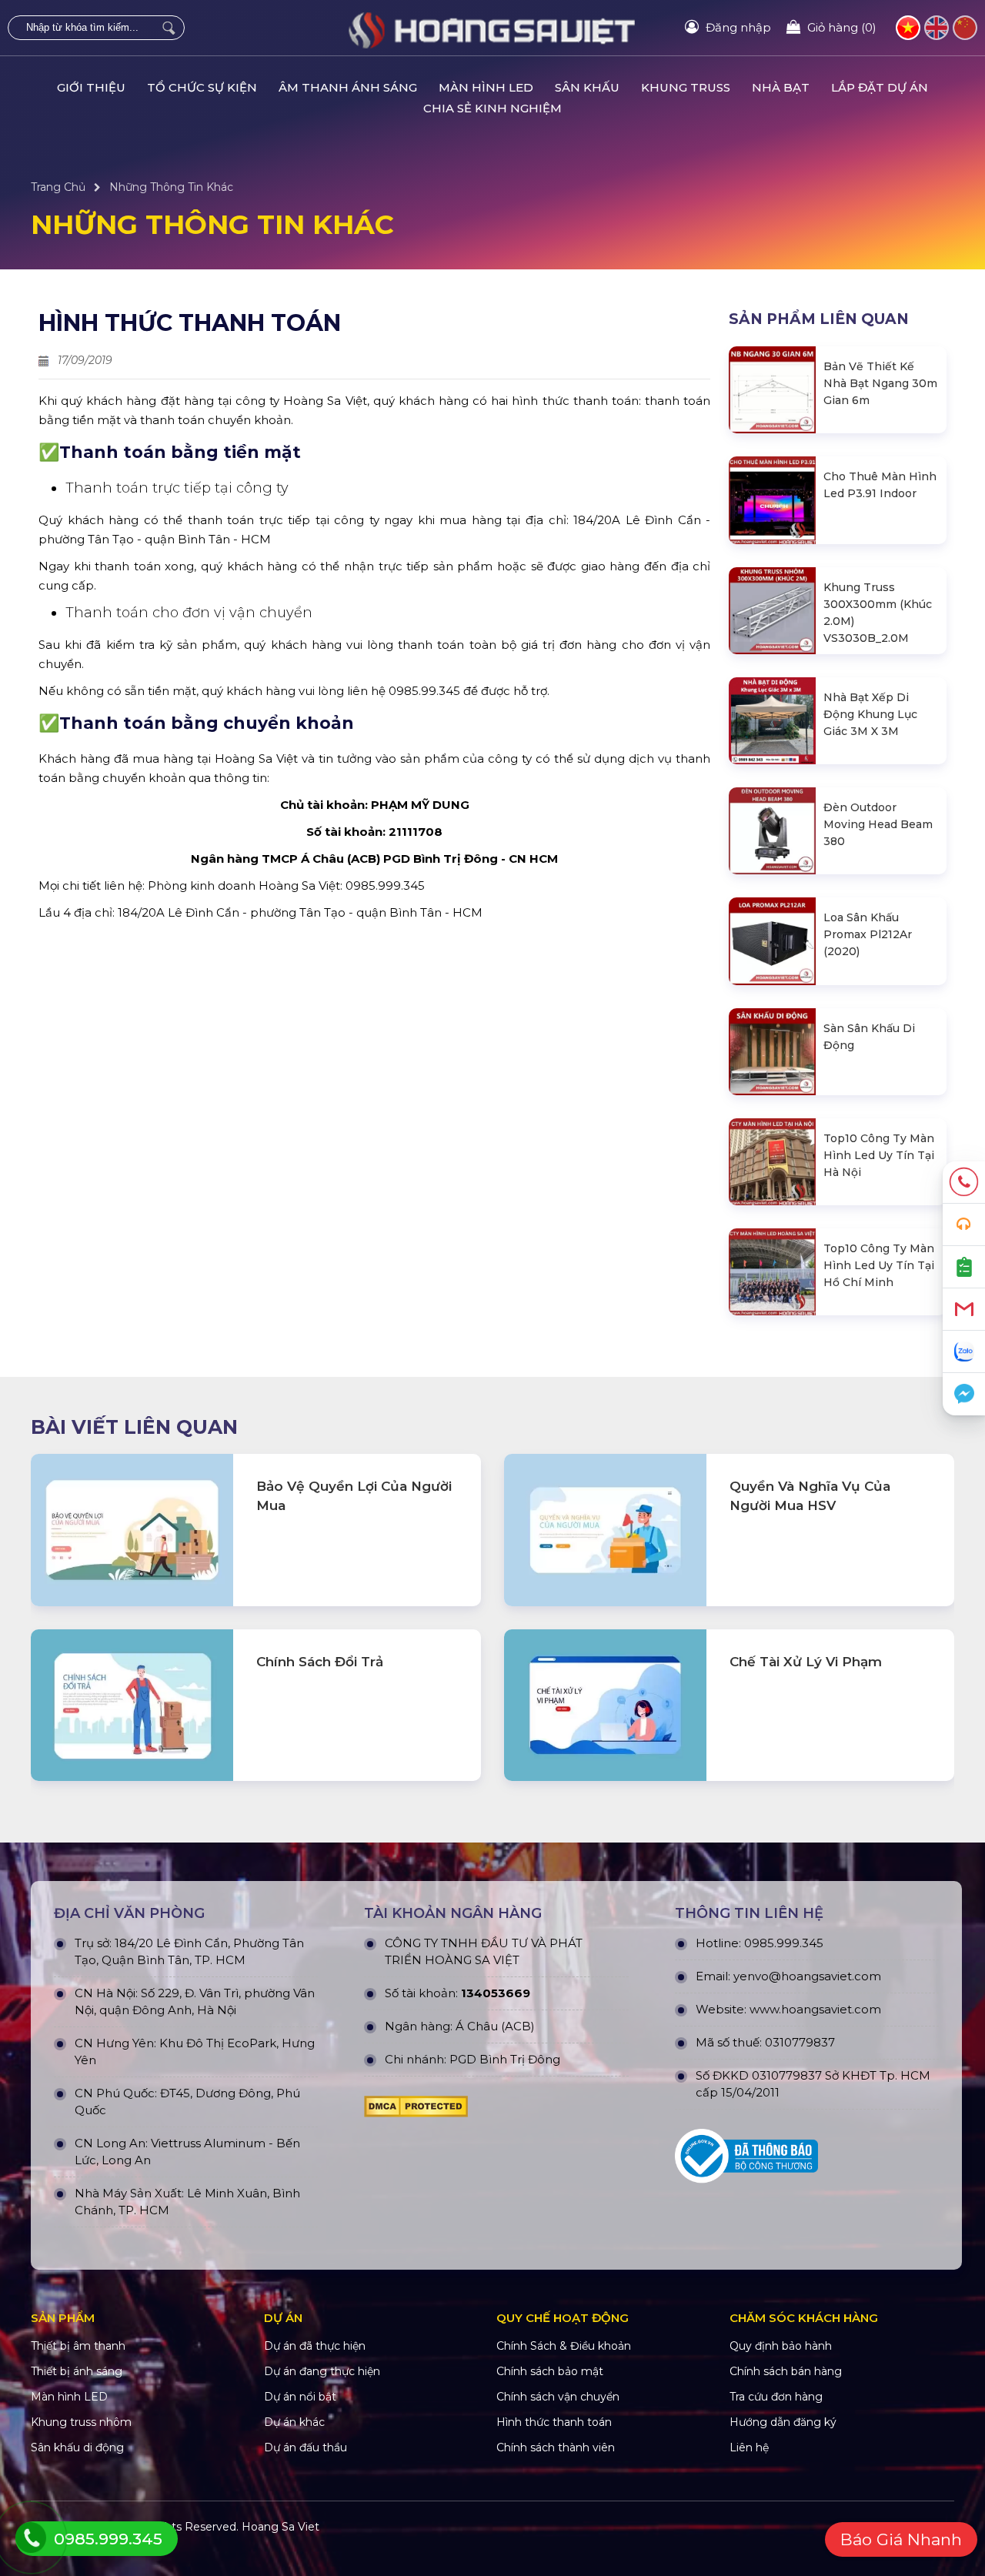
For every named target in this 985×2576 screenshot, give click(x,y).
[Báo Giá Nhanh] (964, 1267)
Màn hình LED (69, 2397)
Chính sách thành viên (556, 2447)
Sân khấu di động (77, 2447)
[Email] (964, 1310)
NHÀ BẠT (781, 87)
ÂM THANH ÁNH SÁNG (348, 87)
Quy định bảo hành (781, 2346)
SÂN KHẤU (587, 87)
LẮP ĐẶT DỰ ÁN (880, 87)
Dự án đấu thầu (306, 2447)
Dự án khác (294, 2422)
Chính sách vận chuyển (558, 2397)
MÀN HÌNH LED (486, 87)
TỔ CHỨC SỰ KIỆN (202, 87)
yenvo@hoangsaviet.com (807, 1976)
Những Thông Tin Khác (171, 187)
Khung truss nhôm (81, 2422)
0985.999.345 (784, 1943)
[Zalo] (964, 1352)
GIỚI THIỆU (91, 87)
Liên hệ (749, 2447)
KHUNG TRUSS (686, 87)
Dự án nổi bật (300, 2397)
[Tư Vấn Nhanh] (964, 1225)
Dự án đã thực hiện (315, 2346)
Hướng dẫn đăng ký (783, 2422)
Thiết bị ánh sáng (77, 2371)
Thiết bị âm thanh (78, 2346)
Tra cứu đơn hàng (776, 2397)
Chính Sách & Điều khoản (564, 2346)
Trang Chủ (58, 187)
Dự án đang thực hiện (322, 2371)
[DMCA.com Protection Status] (496, 2107)
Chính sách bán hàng (786, 2371)
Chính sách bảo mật (550, 2371)
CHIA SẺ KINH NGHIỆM (492, 108)
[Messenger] (964, 1394)
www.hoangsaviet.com (815, 2009)
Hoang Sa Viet (280, 2527)
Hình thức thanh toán (554, 2422)
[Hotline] (964, 1183)
